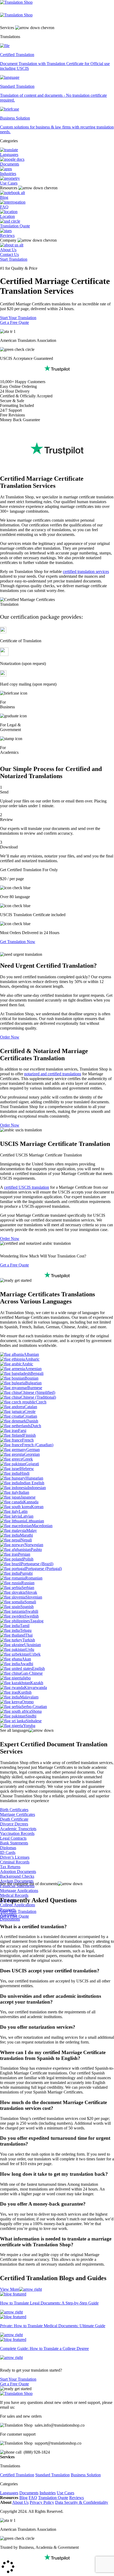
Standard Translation (52, 2475)
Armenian (33, 1369)
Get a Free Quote (14, 322)
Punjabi (26, 1573)
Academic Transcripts (18, 1829)
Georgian (32, 1454)
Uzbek (35, 1654)
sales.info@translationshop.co (60, 2425)
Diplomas (8, 1848)
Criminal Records (15, 1862)
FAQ (4, 207)
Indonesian (37, 1488)
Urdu (30, 1649)
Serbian (28, 1588)
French (28, 1440)
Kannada (31, 1502)
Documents (10, 164)
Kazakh (37, 1683)
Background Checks (17, 1876)
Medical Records (14, 1895)
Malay (32, 1530)
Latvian (27, 1516)
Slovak (31, 1592)
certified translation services (86, 571)
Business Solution (86, 2475)
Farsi (22, 1431)
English (38, 1668)
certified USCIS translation (27, 1187)
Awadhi (27, 1664)
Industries (8, 174)
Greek (28, 1459)
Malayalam (29, 1697)
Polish (28, 1559)
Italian (24, 1492)
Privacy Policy (42, 2502)
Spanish (27, 1607)
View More (10, 2289)
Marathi (26, 1535)
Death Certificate (14, 1819)
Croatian (30, 1416)
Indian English (32, 1483)
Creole (30, 1411)
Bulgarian (33, 1383)
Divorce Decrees (14, 1824)
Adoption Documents (18, 1872)
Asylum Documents (17, 1881)
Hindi (25, 1473)
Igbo (27, 1678)
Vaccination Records (17, 1833)
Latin (23, 1511)
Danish (32, 1421)
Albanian (31, 1354)
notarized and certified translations (53, 1074)
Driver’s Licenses (15, 1857)
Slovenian (34, 1597)
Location (7, 216)
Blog (4, 197)
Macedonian (42, 1526)
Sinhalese (34, 1721)
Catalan (31, 1407)
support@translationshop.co (58, 2443)
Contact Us (9, 254)
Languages (9, 155)
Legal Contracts (13, 1838)
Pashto (36, 1549)
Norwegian (34, 1545)
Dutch (36, 1426)
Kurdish (25, 1692)
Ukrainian (32, 1645)
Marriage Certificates (17, 1814)
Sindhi (31, 1716)
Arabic (27, 1364)
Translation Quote (15, 226)
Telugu (26, 1630)
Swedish (32, 1616)
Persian (24, 1554)
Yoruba (29, 1726)
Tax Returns (10, 1867)
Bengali (37, 1373)
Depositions (10, 1919)
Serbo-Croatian (34, 1707)
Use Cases (9, 183)
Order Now (10, 1037)
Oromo (28, 1702)
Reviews (7, 235)
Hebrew (27, 1469)
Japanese (28, 1497)
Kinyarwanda (36, 1688)
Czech (41, 1402)
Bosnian (32, 1378)
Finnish (30, 1435)
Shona (36, 1711)
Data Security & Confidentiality (82, 2502)
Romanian (34, 1578)
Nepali (26, 1540)
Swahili (32, 1611)
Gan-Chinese (32, 1673)
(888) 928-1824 (37, 2452)
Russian (28, 1583)
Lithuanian (35, 1521)
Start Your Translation (18, 318)
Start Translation (14, 259)
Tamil (25, 1626)
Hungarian (34, 1478)
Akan (26, 1659)
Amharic (32, 1359)
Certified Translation (17, 2475)
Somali (30, 1602)
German (33, 1450)
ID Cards (8, 1852)
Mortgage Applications (19, 1891)
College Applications (17, 1905)
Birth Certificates (14, 1810)
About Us (8, 250)
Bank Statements (14, 1843)
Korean (37, 1507)
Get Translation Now (18, 942)
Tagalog (37, 1621)
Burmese (35, 1388)
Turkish (29, 1640)
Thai (29, 1635)
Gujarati (32, 1464)
